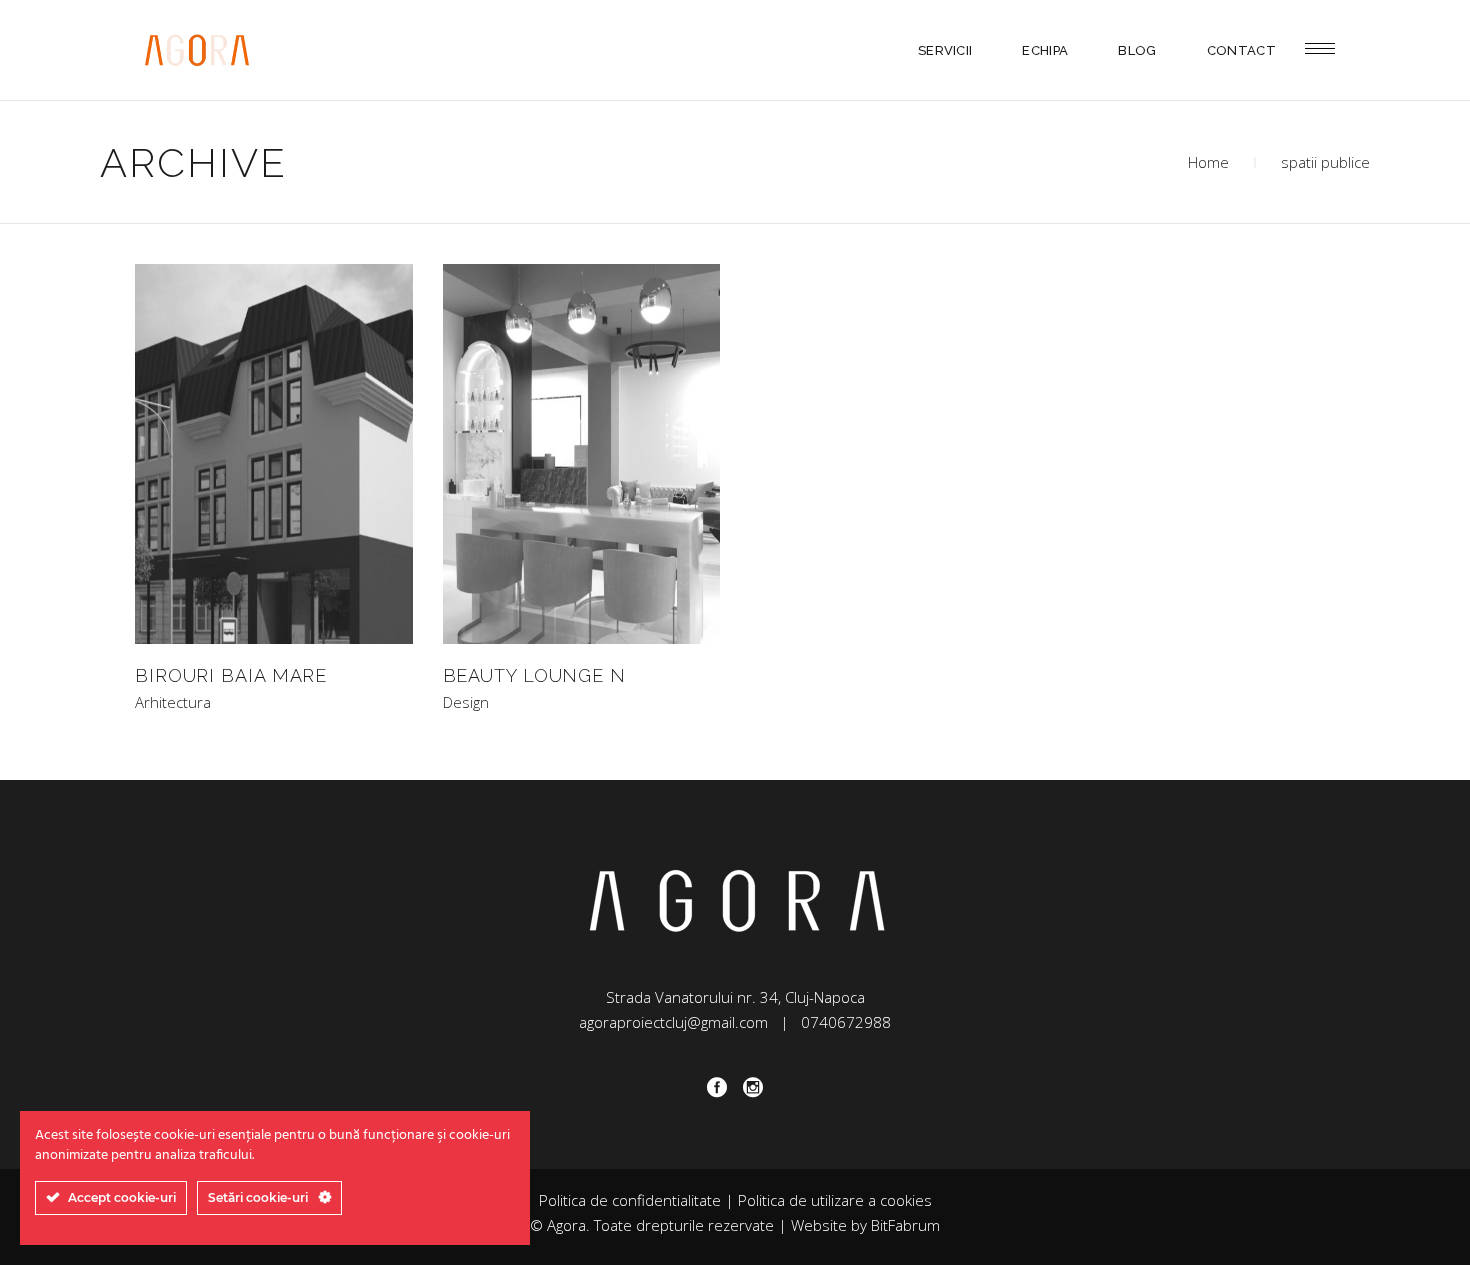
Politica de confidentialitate (630, 1200)
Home (1208, 162)
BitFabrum (905, 1225)
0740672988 (846, 1022)
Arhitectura (173, 702)
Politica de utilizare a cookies (835, 1200)
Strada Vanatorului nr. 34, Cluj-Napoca (735, 997)
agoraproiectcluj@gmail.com (673, 1022)
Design (466, 702)
